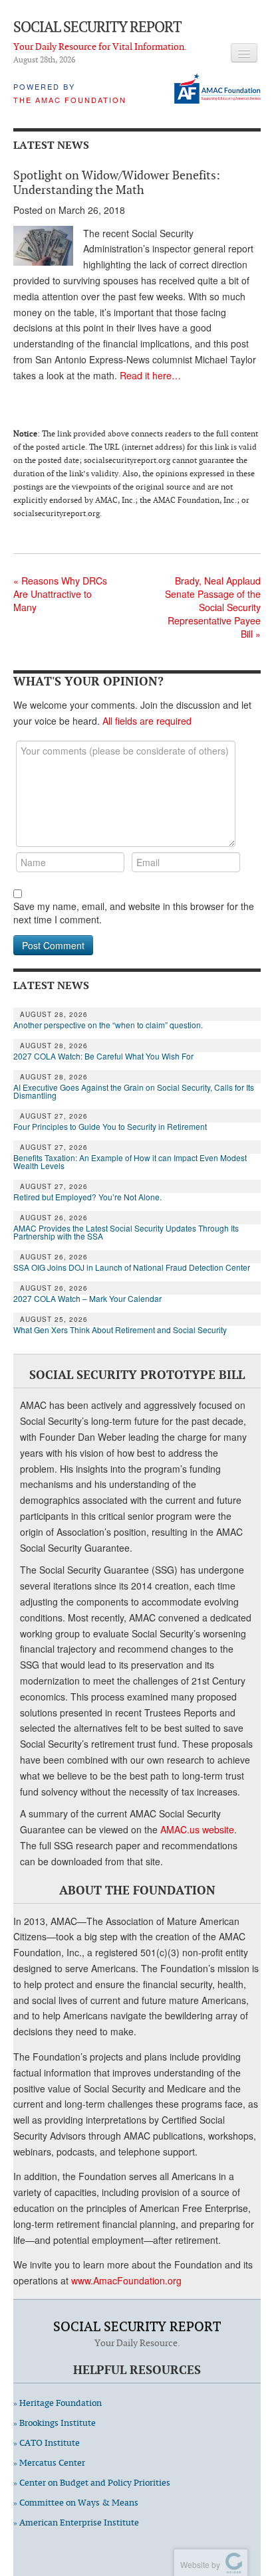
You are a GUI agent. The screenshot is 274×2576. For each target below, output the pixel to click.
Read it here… (150, 375)
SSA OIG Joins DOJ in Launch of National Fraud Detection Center (132, 1267)
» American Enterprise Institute (76, 2523)
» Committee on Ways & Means (76, 2503)
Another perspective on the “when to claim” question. (108, 1025)
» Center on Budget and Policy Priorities (92, 2483)
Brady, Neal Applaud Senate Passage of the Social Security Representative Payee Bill (213, 607)
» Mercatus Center (49, 2463)
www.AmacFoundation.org (126, 2280)
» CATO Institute (47, 2443)
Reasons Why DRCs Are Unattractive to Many (60, 594)
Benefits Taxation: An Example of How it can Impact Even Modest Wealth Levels (130, 1162)
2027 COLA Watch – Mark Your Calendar (87, 1299)
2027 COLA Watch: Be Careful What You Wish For (103, 1056)
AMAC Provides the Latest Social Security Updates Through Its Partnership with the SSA (126, 1232)
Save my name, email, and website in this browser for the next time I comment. (134, 913)
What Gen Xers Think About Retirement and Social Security (120, 1330)
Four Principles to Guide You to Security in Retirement (110, 1127)
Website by (198, 2564)
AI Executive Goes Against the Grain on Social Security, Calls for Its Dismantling (134, 1091)
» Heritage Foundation (58, 2403)
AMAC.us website (197, 1829)
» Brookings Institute (55, 2423)
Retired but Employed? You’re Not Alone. (87, 1197)
